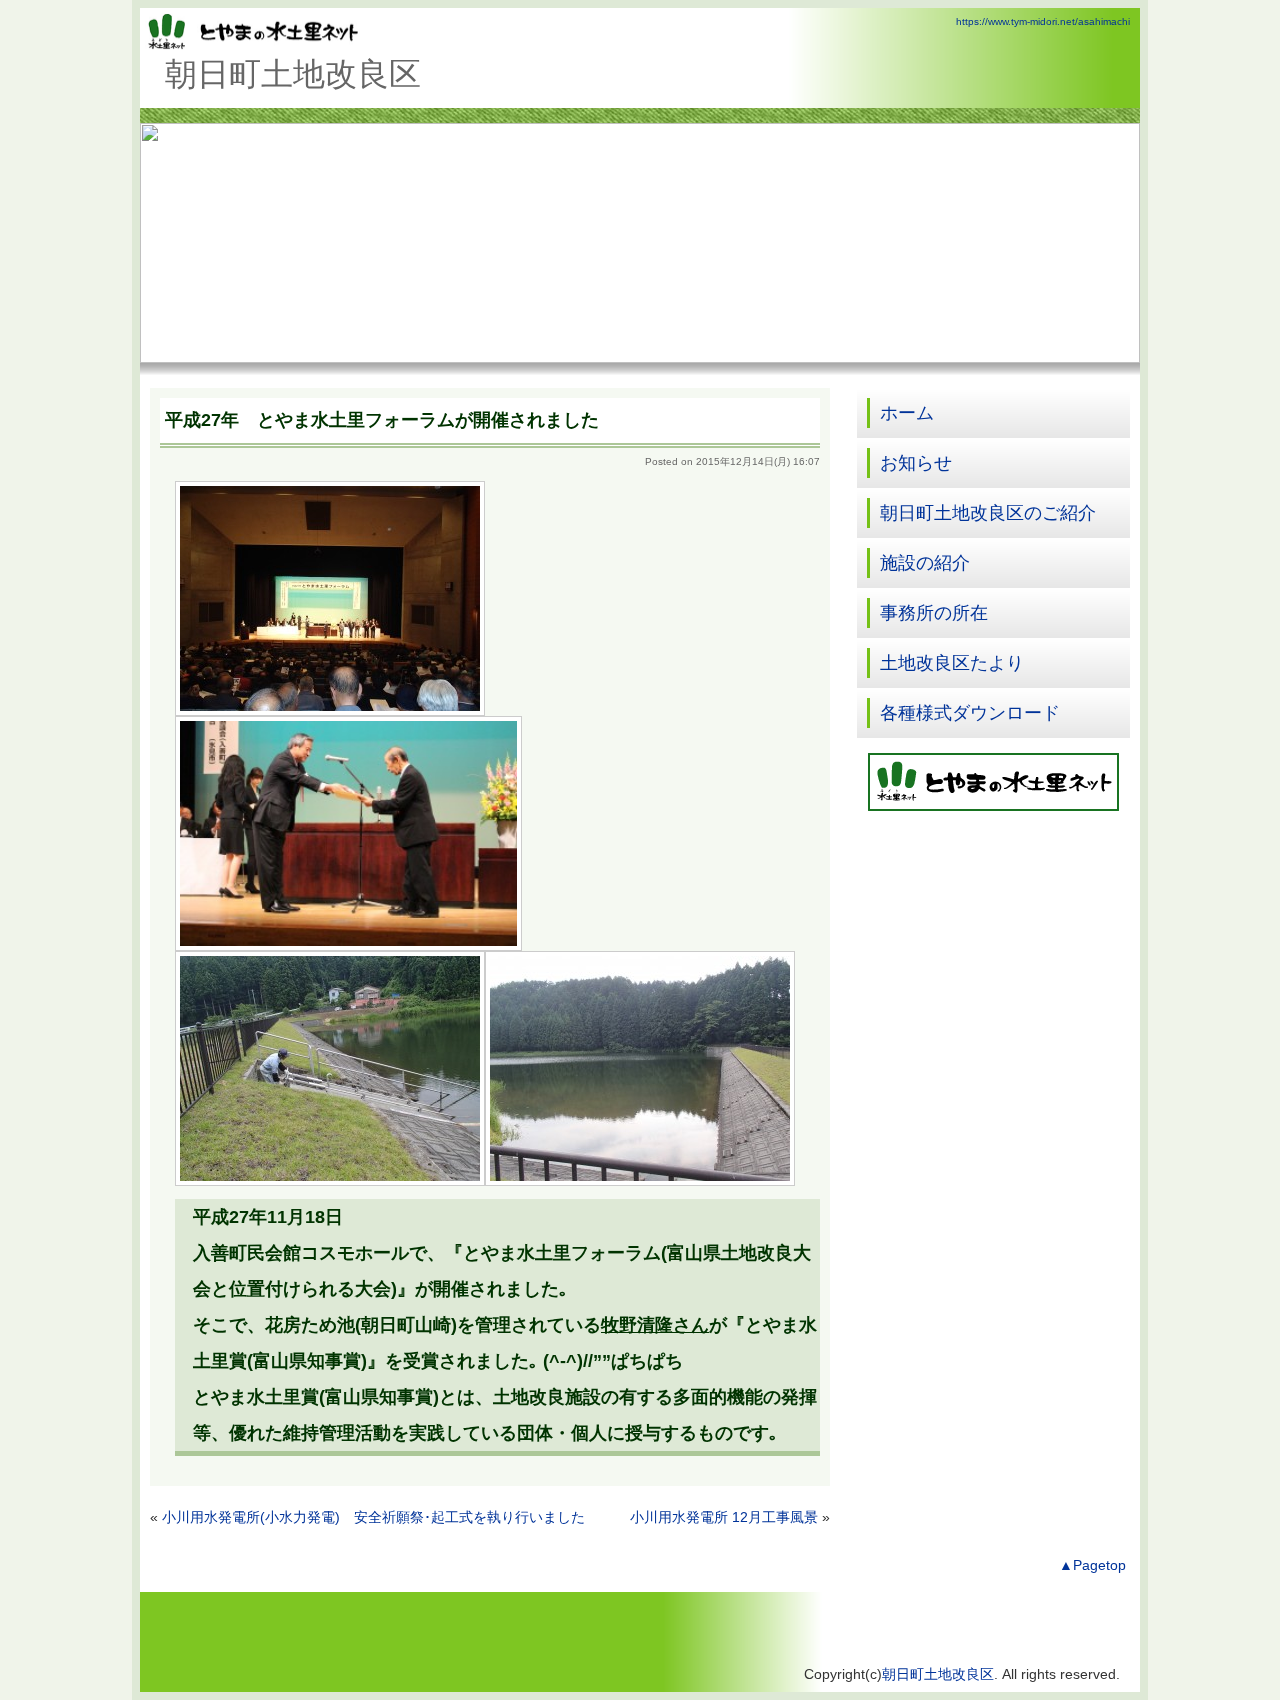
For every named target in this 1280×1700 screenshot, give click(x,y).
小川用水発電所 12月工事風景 (724, 1517)
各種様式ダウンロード (970, 713)
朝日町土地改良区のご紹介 (988, 513)
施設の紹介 (925, 563)
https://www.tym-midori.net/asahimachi (1043, 21)
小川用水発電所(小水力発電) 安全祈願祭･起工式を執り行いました (373, 1517)
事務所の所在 (934, 613)
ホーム (907, 413)
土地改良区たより (952, 663)
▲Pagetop (1092, 1565)
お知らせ (916, 463)
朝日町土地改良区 (938, 1674)
